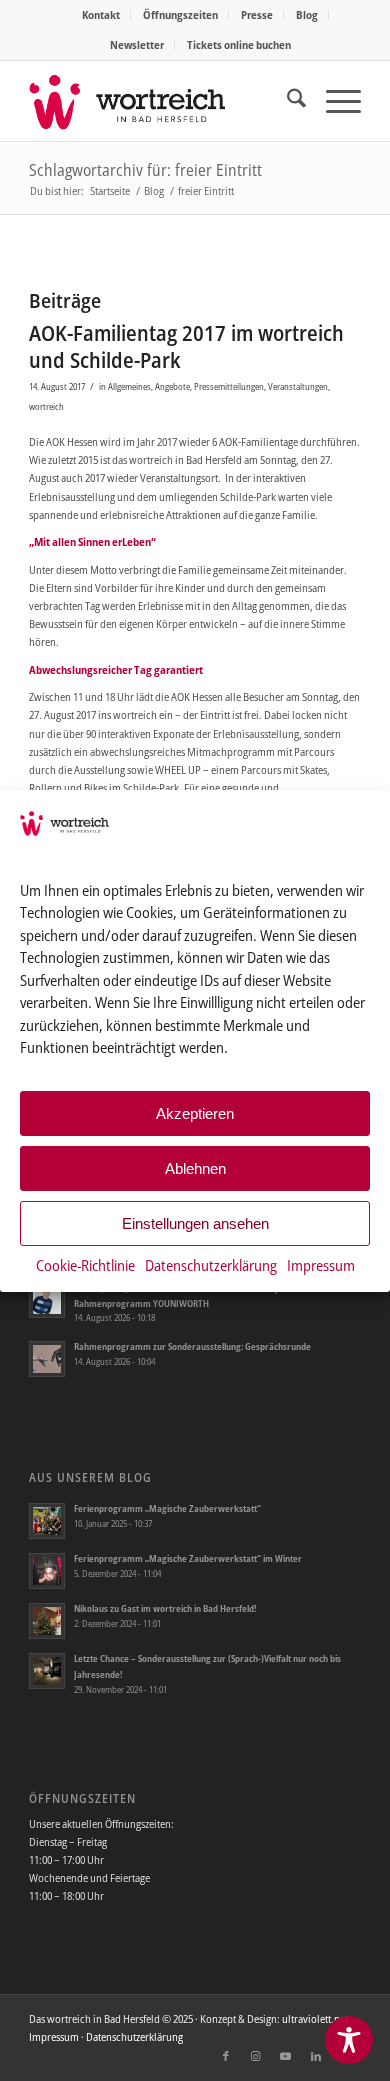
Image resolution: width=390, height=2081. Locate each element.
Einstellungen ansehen (195, 1223)
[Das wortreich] (161, 101)
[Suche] (286, 101)
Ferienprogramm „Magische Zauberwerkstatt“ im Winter (188, 1558)
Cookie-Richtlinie (85, 1265)
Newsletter (137, 44)
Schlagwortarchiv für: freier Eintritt (145, 170)
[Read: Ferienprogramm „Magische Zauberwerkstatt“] (47, 1521)
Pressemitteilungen (229, 386)
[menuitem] (101, 15)
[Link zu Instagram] (256, 2056)
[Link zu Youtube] (286, 2056)
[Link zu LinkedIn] (316, 2056)
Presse (257, 14)
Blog (307, 14)
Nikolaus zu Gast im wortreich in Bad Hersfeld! (165, 1608)
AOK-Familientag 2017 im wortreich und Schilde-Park (186, 346)
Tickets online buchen (239, 44)
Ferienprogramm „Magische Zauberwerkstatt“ (167, 1508)
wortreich (46, 406)
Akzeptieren (195, 1113)
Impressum (321, 1265)
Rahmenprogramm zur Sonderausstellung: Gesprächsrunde (192, 1346)
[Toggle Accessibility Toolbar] (349, 2040)
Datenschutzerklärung (211, 1265)
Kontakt (101, 14)
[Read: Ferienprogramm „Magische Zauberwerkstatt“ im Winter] (47, 1571)
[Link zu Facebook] (226, 2056)
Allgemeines (129, 386)
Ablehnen (195, 1168)
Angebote (172, 386)
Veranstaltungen (298, 386)
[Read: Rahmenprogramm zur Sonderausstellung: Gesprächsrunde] (47, 1359)
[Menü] (333, 101)
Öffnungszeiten (180, 14)
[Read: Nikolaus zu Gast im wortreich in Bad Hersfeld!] (47, 1621)
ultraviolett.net (315, 2018)
